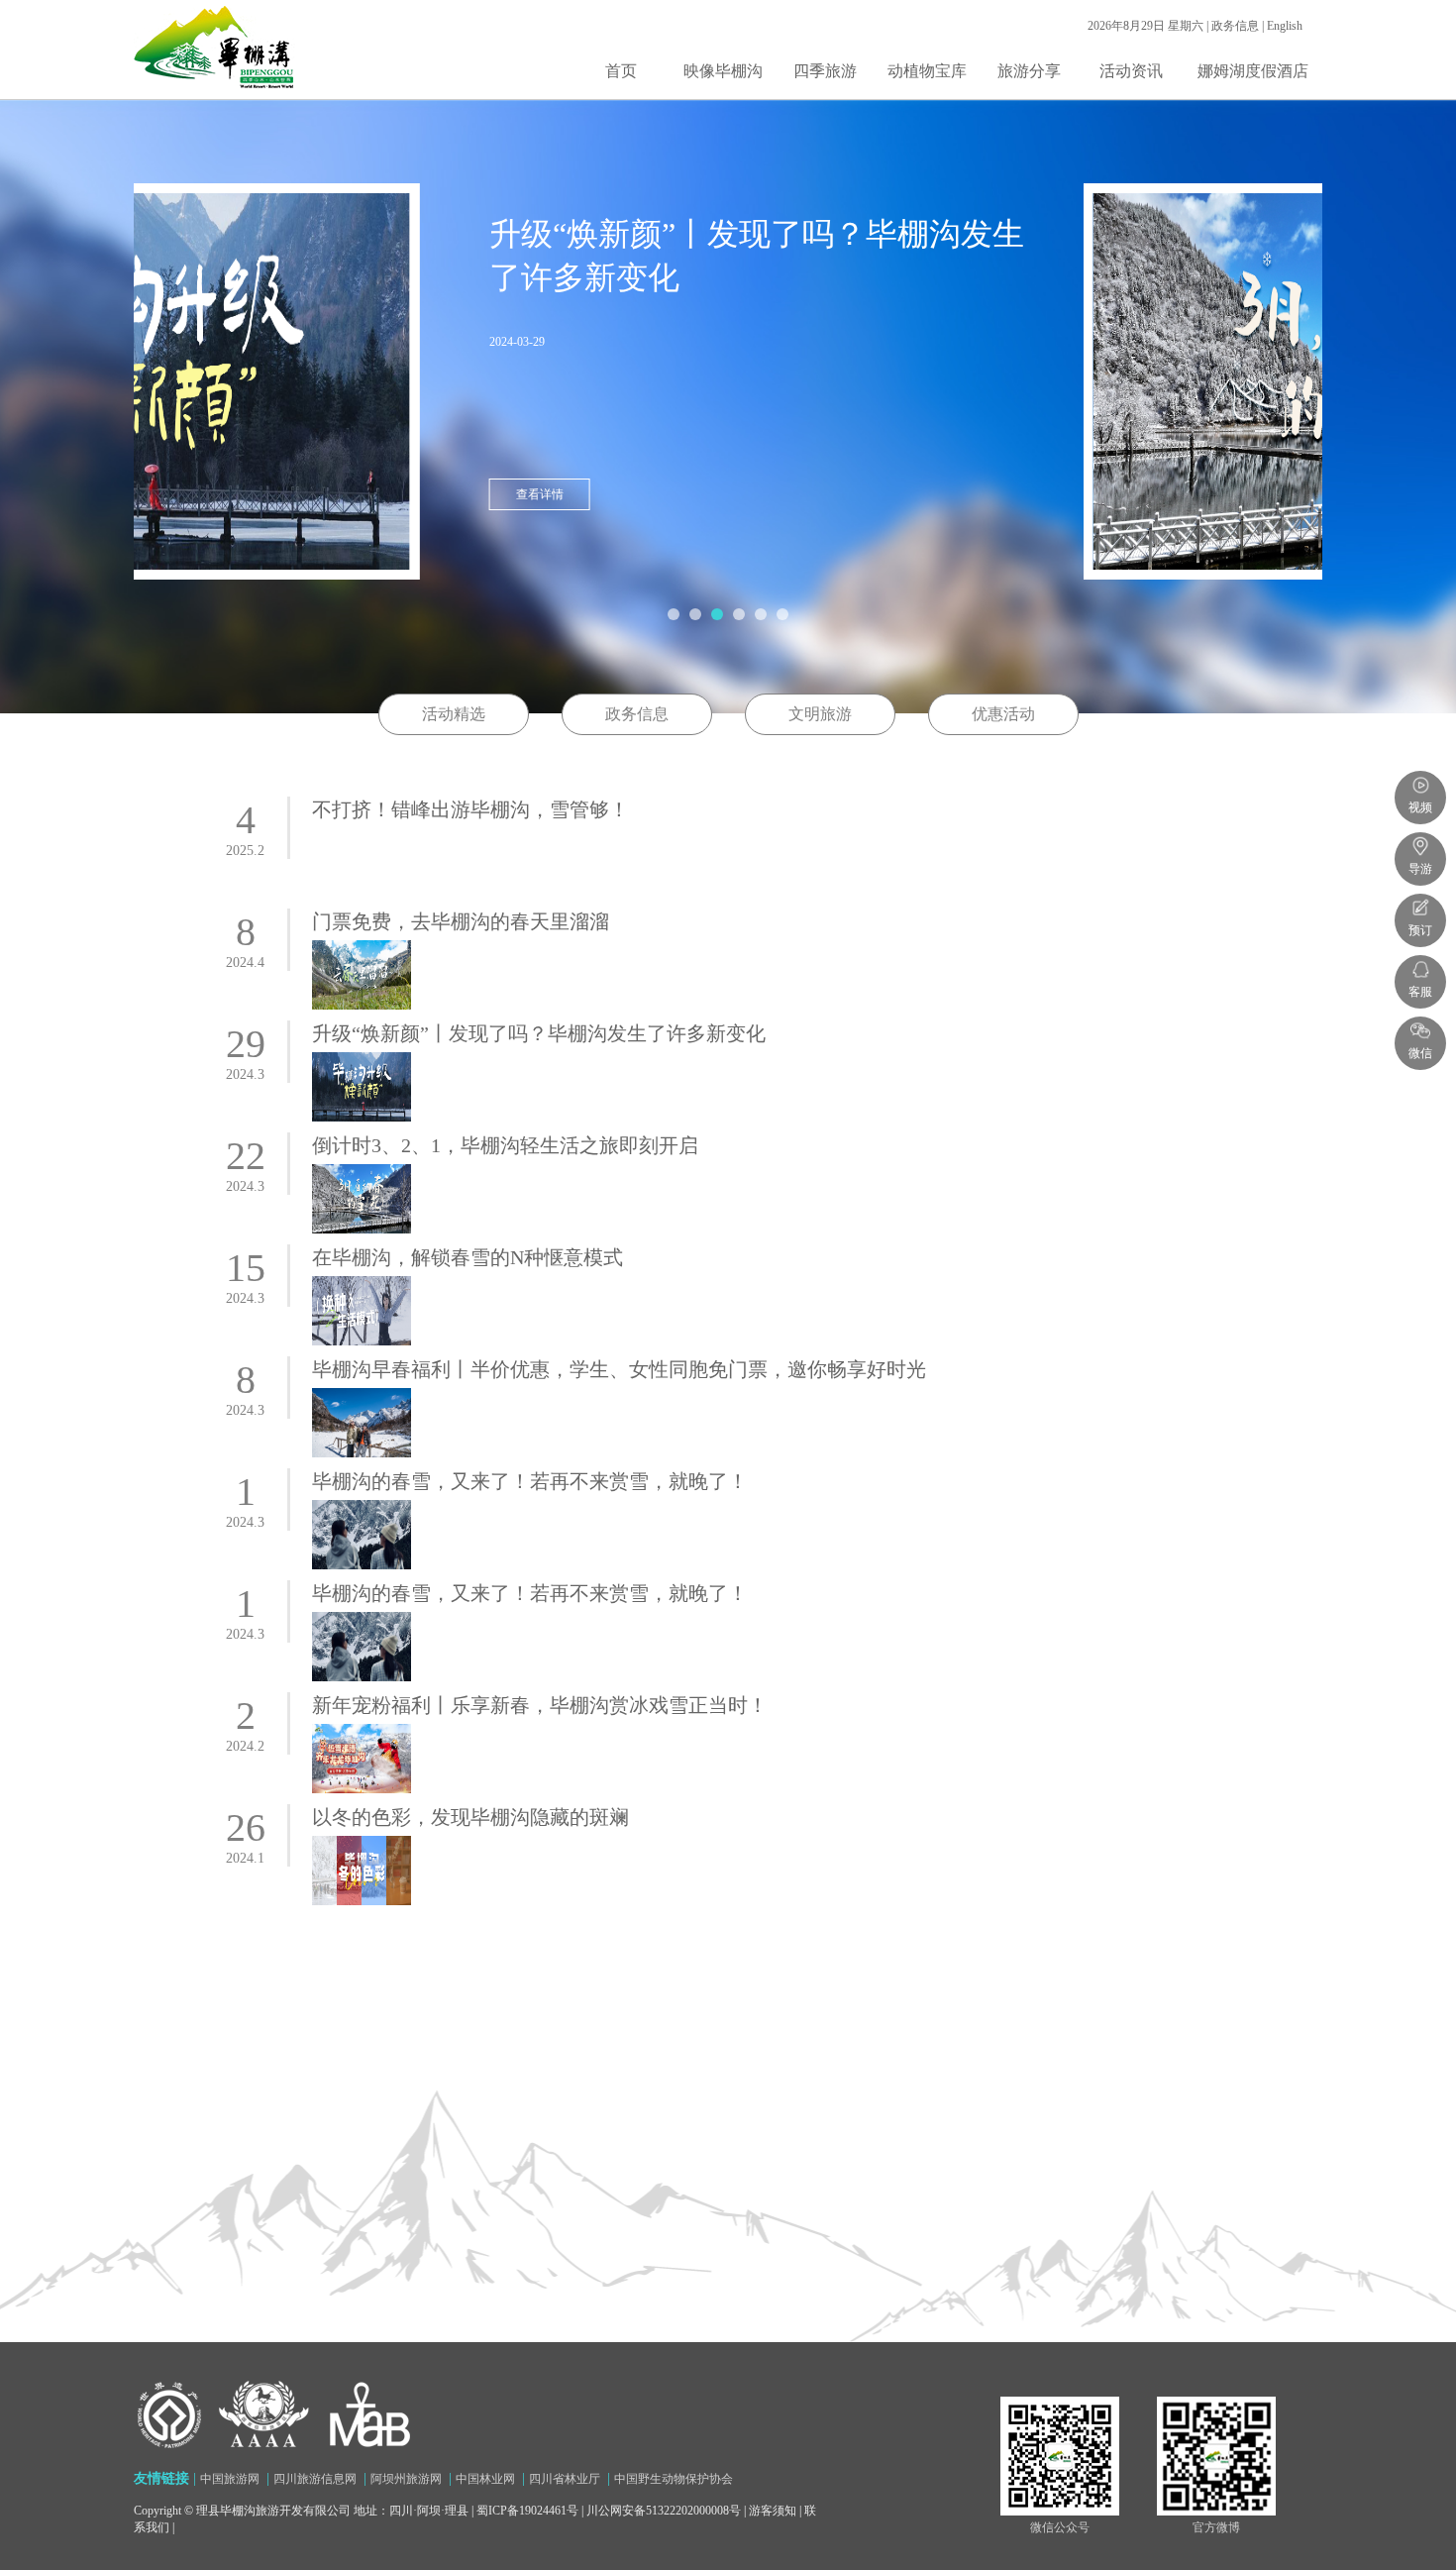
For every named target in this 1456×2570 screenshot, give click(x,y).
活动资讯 (1131, 71)
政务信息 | (1239, 26)
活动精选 (454, 714)
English (1285, 26)
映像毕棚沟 (723, 71)
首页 (621, 71)
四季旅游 (825, 71)
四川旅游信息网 (315, 2479)
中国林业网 (485, 2479)
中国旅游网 (230, 2479)
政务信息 (637, 714)
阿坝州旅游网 (406, 2479)
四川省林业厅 (565, 2479)
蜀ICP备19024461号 (527, 2511)
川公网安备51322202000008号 (664, 2511)
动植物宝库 (927, 71)
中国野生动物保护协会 (674, 2479)
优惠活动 (1003, 714)
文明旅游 (820, 714)
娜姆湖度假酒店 (1253, 71)
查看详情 (808, 494)
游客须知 (773, 2511)
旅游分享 (1029, 71)
